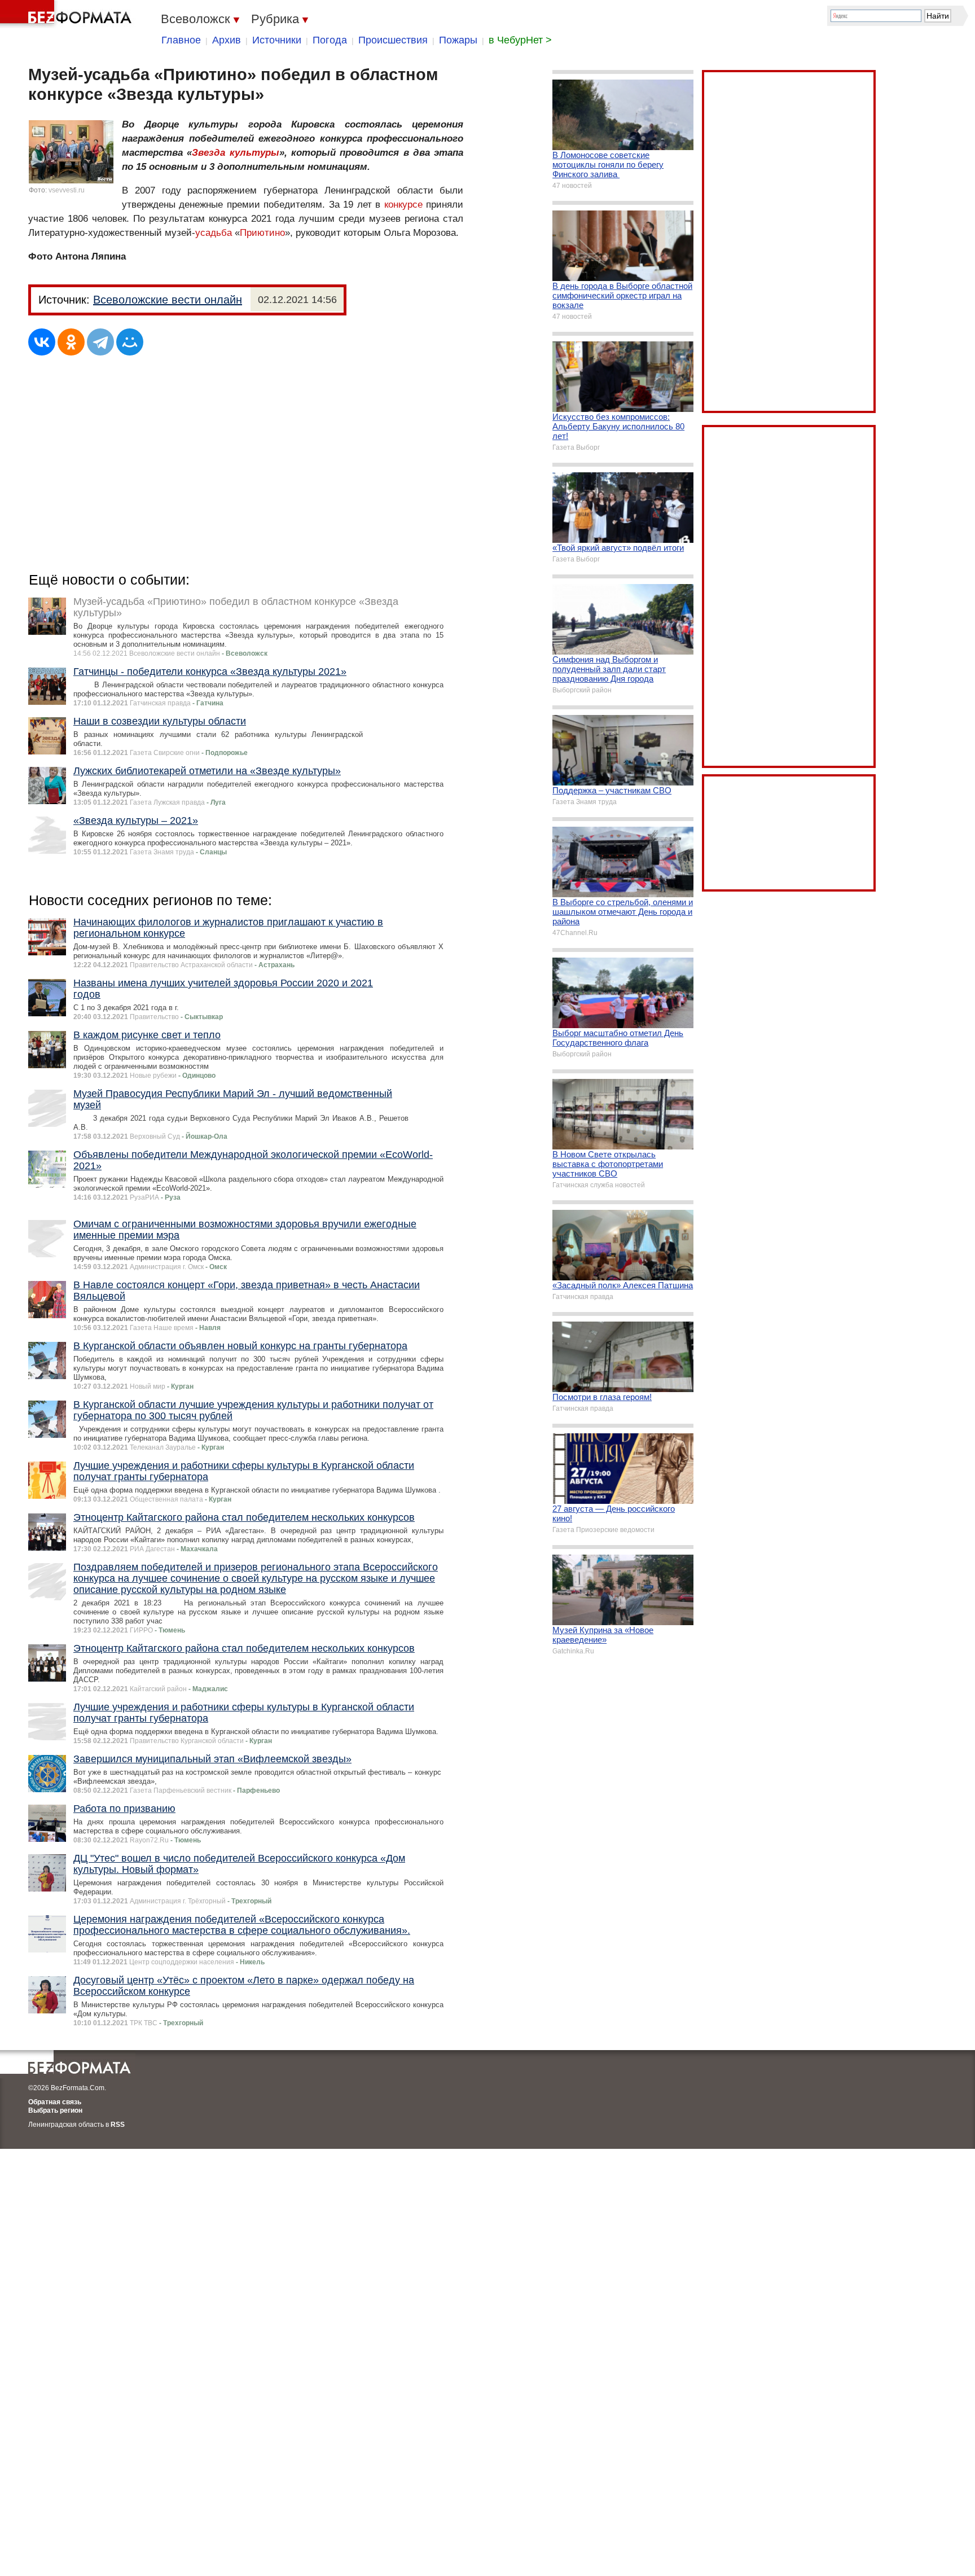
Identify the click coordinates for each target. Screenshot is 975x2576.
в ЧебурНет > (520, 40)
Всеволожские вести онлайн (168, 300)
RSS (118, 2125)
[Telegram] (100, 342)
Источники (277, 40)
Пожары (458, 40)
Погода (330, 40)
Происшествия (393, 40)
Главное (181, 40)
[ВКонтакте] (42, 342)
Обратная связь (55, 2102)
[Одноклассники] (71, 342)
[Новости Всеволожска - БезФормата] (68, 14)
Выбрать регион (55, 2110)
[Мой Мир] (130, 342)
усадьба (214, 233)
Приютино (262, 233)
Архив (227, 40)
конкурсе (403, 205)
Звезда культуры (235, 153)
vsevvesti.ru (67, 190)
